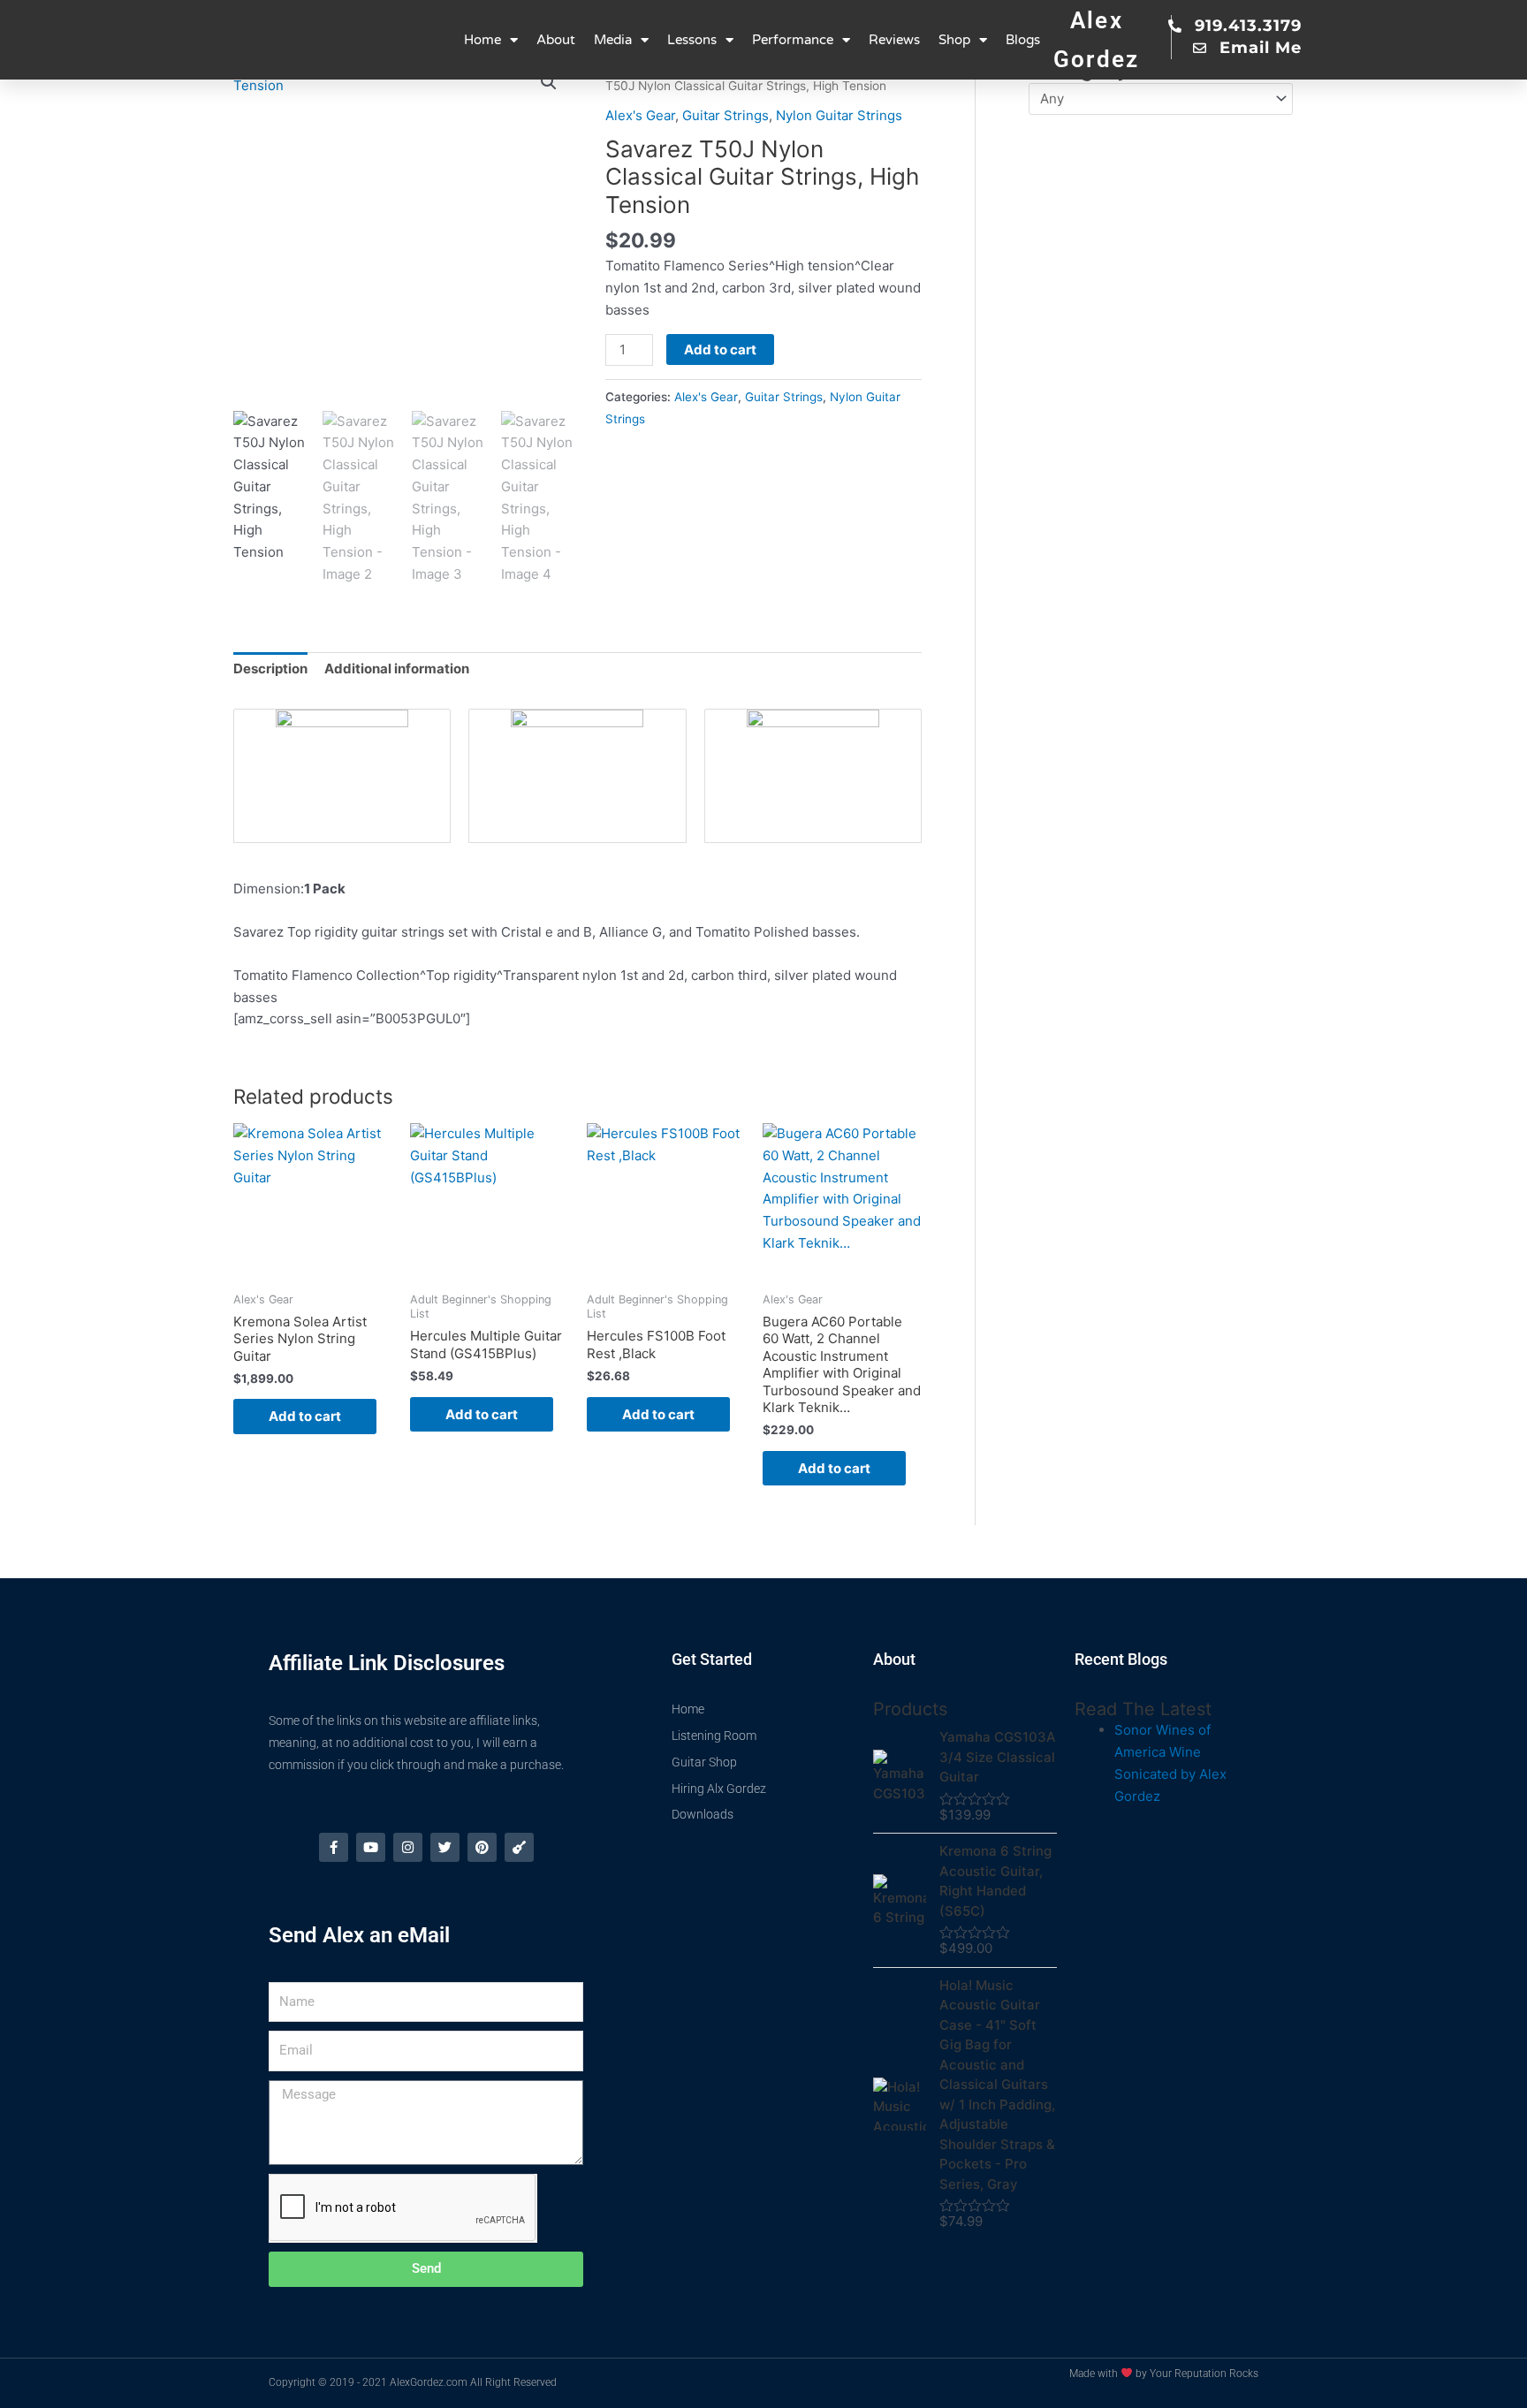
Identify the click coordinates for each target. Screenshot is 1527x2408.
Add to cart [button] (305, 1416)
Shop (954, 40)
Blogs (1023, 40)
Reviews (894, 40)
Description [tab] (270, 668)
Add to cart (720, 349)
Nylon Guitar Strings (839, 115)
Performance (793, 40)
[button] (549, 82)
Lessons (692, 40)
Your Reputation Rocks (1204, 2374)
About (556, 40)
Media (613, 40)
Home (482, 40)
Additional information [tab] (397, 668)
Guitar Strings (726, 115)
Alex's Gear (640, 115)
